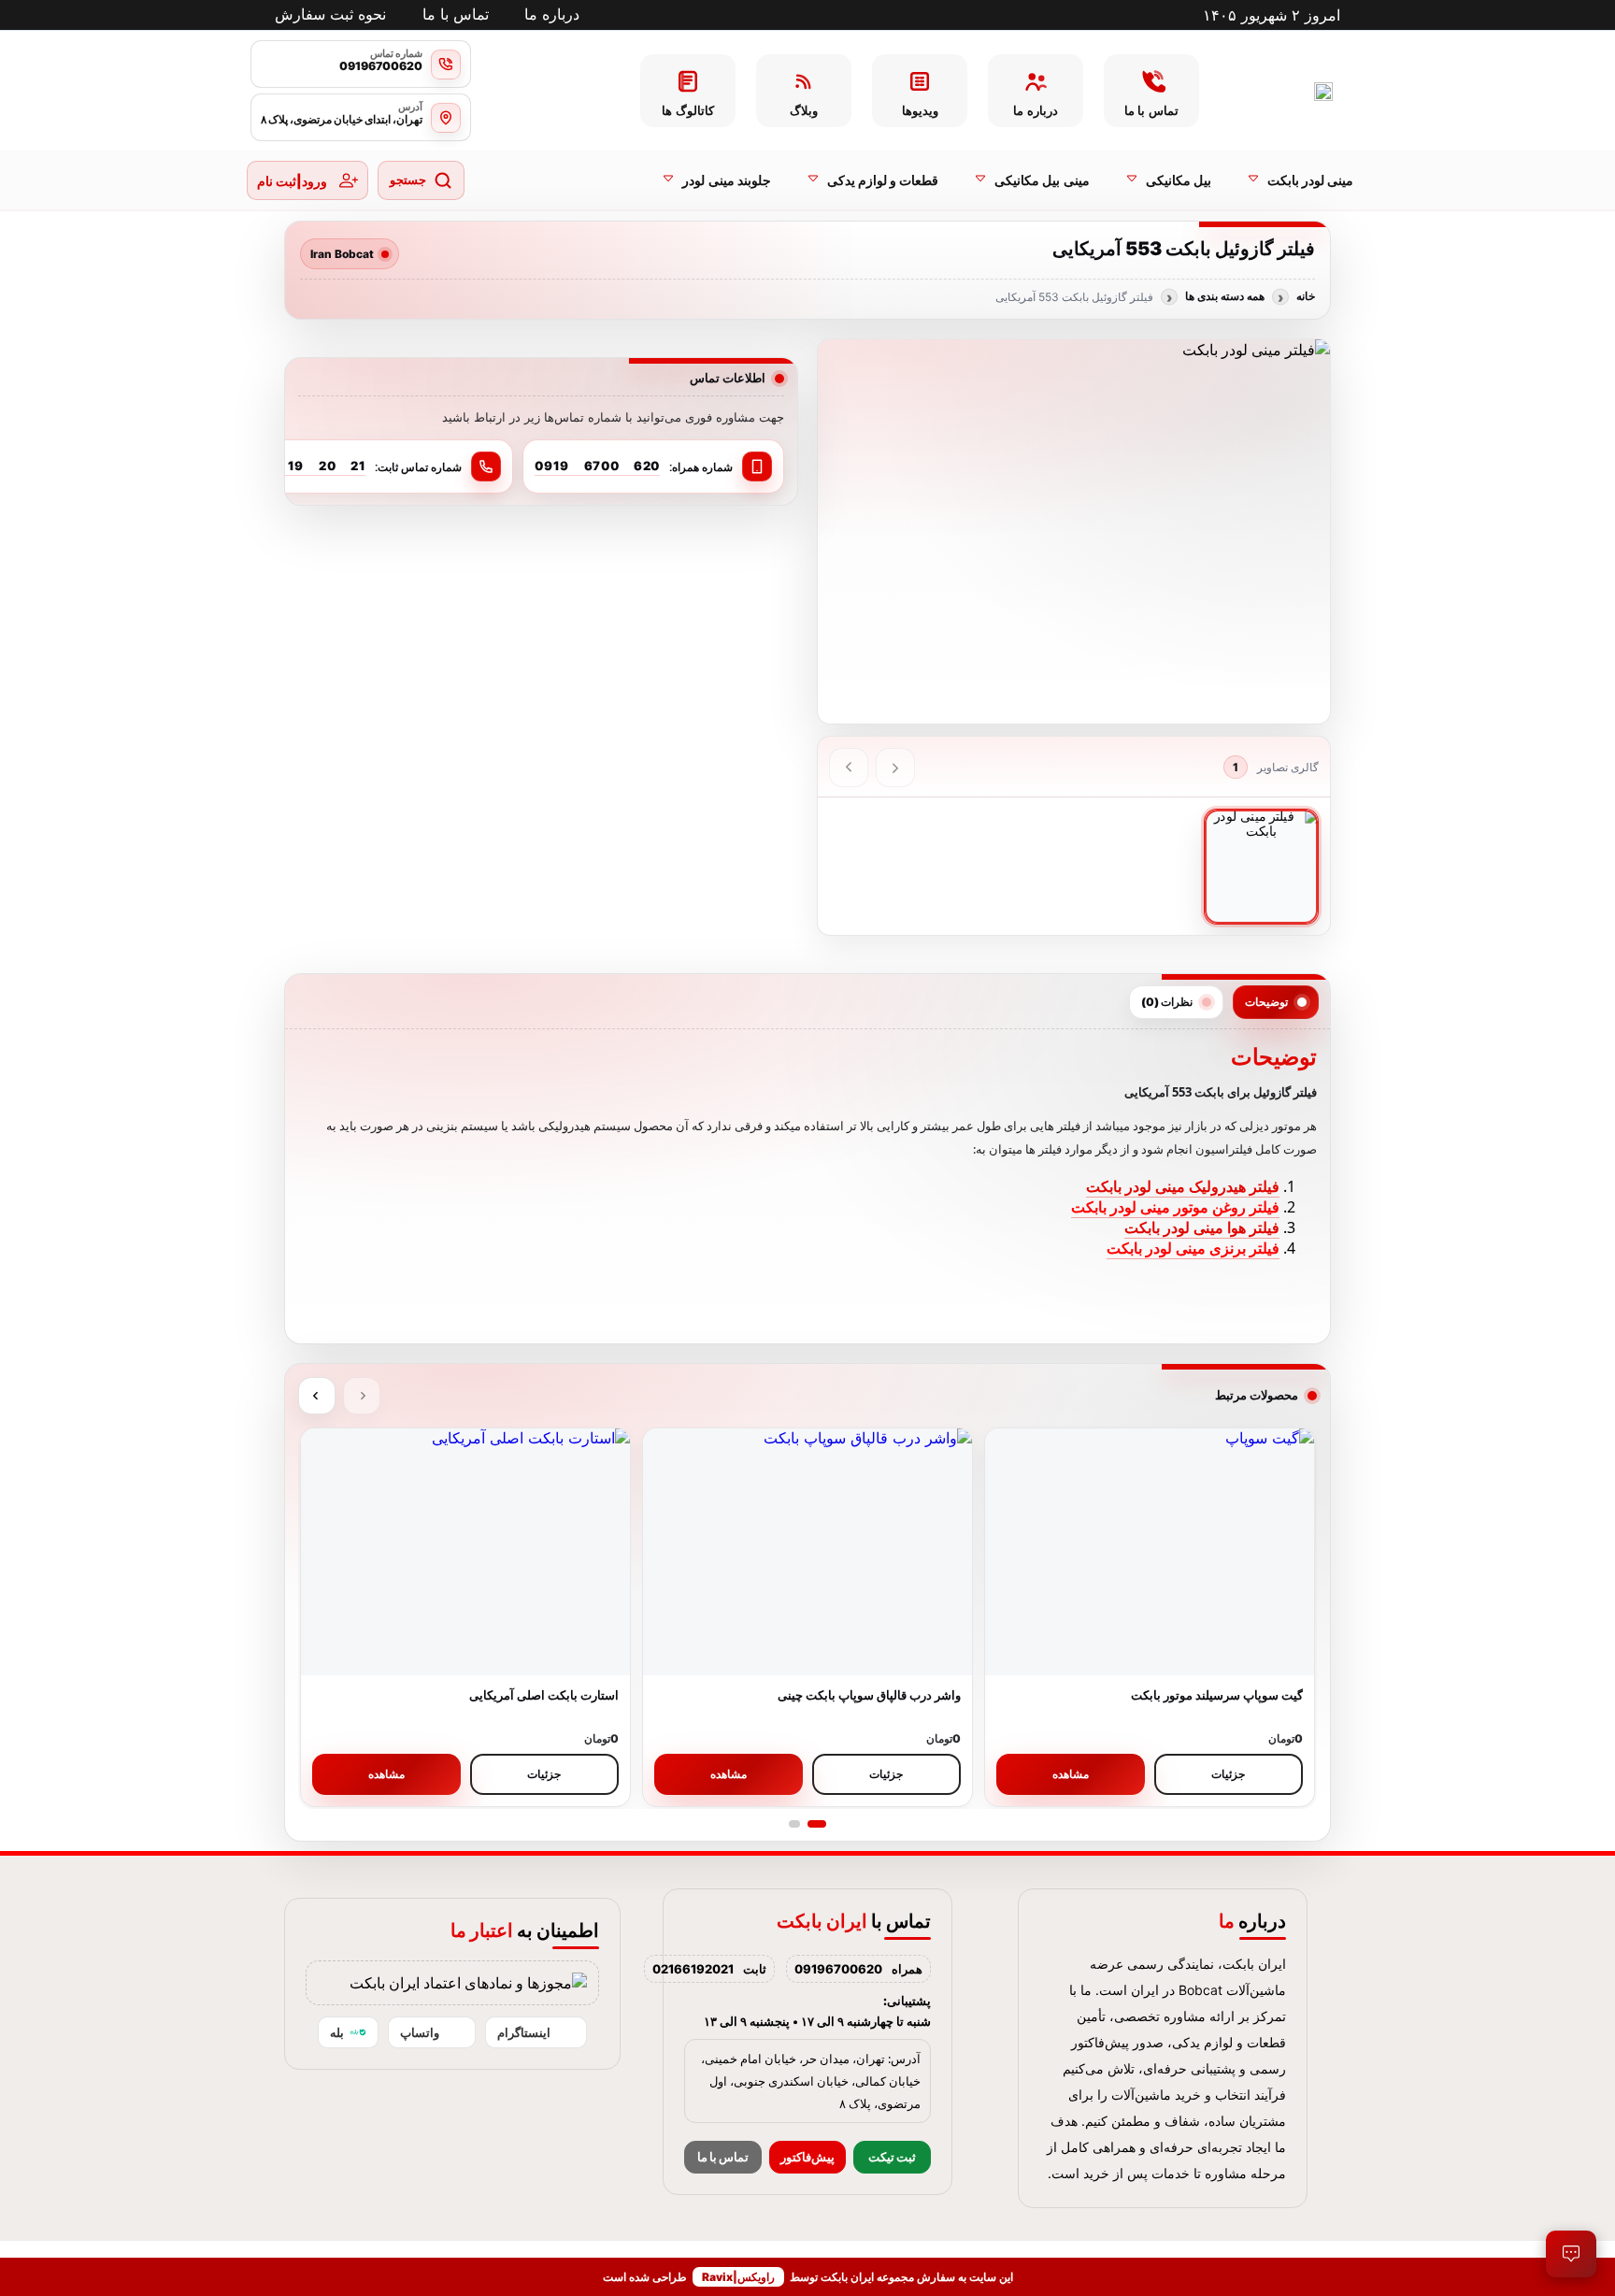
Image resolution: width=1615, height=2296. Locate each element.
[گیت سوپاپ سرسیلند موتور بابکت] (1150, 1552)
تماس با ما (723, 2157)
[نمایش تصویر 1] (1262, 867)
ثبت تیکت (892, 2157)
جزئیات (1228, 1774)
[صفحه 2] (794, 1824)
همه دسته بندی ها (1225, 296)
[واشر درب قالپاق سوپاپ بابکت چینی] (807, 1552)
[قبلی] (895, 768)
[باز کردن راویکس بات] (1571, 2254)
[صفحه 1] (817, 1824)
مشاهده (1071, 1774)
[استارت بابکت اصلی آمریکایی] (465, 1552)
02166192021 (693, 1969)
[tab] (1276, 1002)
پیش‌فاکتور (807, 2157)
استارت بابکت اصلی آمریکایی (544, 1695)
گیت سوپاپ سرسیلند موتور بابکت (1217, 1695)
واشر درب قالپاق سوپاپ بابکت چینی (869, 1695)
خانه (1306, 296)
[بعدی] (849, 768)
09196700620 (838, 1969)
